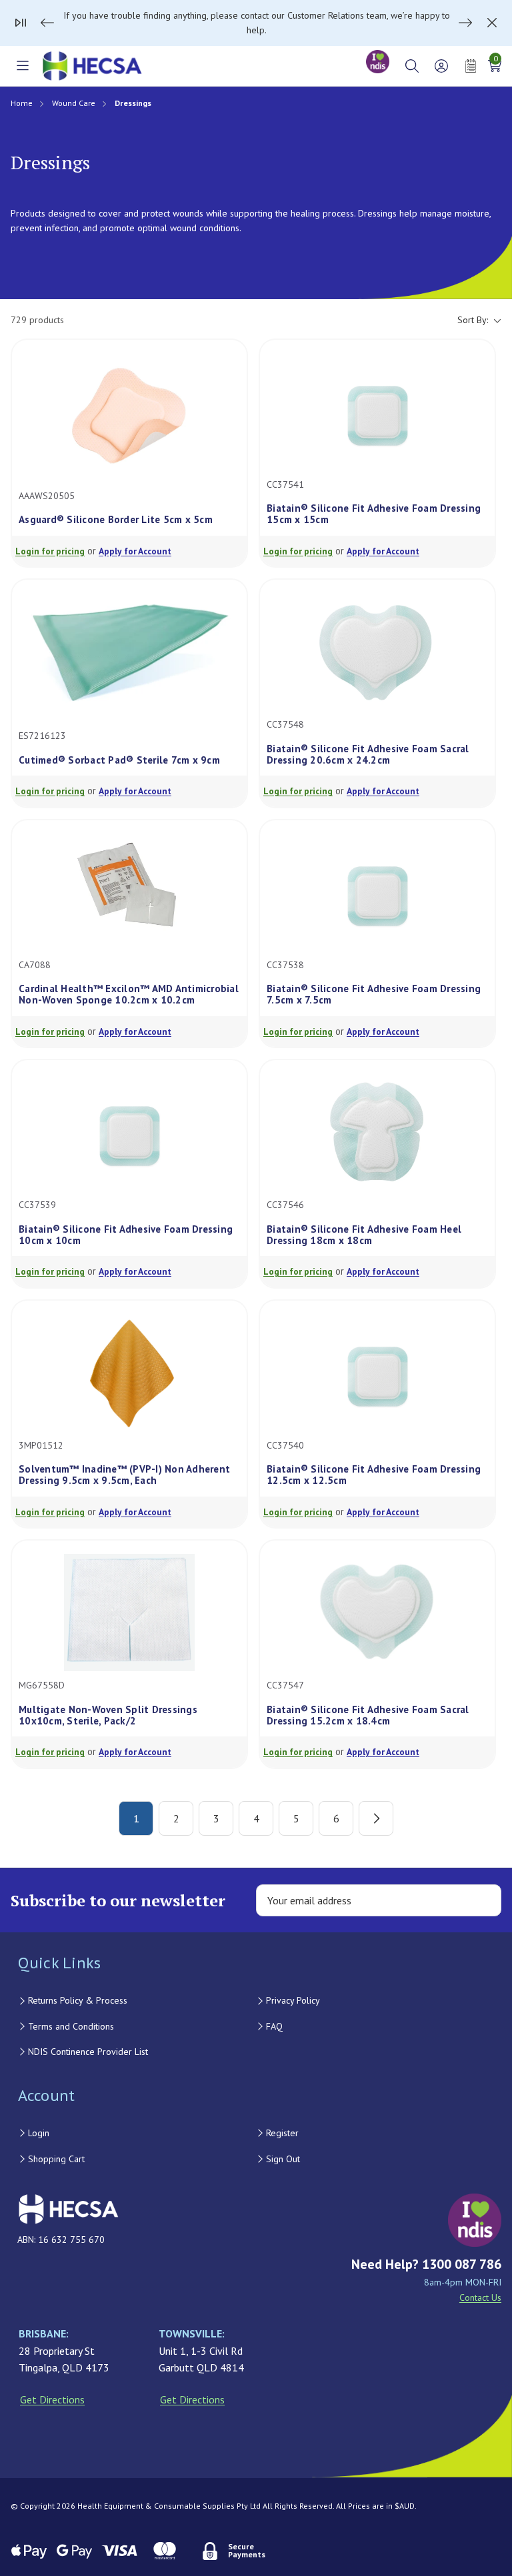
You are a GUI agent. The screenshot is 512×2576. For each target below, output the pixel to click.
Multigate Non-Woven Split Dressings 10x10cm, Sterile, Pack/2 (108, 1715)
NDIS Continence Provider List (88, 2052)
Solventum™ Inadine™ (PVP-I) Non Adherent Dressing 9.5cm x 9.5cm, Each (124, 1475)
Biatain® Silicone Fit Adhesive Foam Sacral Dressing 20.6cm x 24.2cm (368, 755)
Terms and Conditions (71, 2026)
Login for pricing (50, 551)
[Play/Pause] (21, 23)
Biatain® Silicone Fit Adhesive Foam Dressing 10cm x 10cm (126, 1235)
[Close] (492, 23)
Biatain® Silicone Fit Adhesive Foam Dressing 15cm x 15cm (374, 514)
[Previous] (47, 23)
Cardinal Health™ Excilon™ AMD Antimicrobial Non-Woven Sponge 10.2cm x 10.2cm (129, 994)
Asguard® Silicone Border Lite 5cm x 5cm (116, 519)
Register (282, 2133)
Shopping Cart (56, 2159)
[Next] (465, 23)
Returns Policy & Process (78, 2000)
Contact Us (480, 2297)
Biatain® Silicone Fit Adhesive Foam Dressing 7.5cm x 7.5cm (374, 994)
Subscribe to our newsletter (118, 1900)
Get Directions (52, 2399)
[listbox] (288, 320)
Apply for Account (135, 551)
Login (39, 2133)
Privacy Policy (293, 2000)
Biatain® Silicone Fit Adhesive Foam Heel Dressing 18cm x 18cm (364, 1235)
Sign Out (283, 2159)
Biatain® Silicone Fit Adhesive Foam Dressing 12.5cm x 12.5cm (374, 1475)
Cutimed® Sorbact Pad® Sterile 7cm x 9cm (119, 760)
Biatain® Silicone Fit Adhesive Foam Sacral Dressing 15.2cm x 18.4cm (368, 1715)
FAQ (274, 2026)
